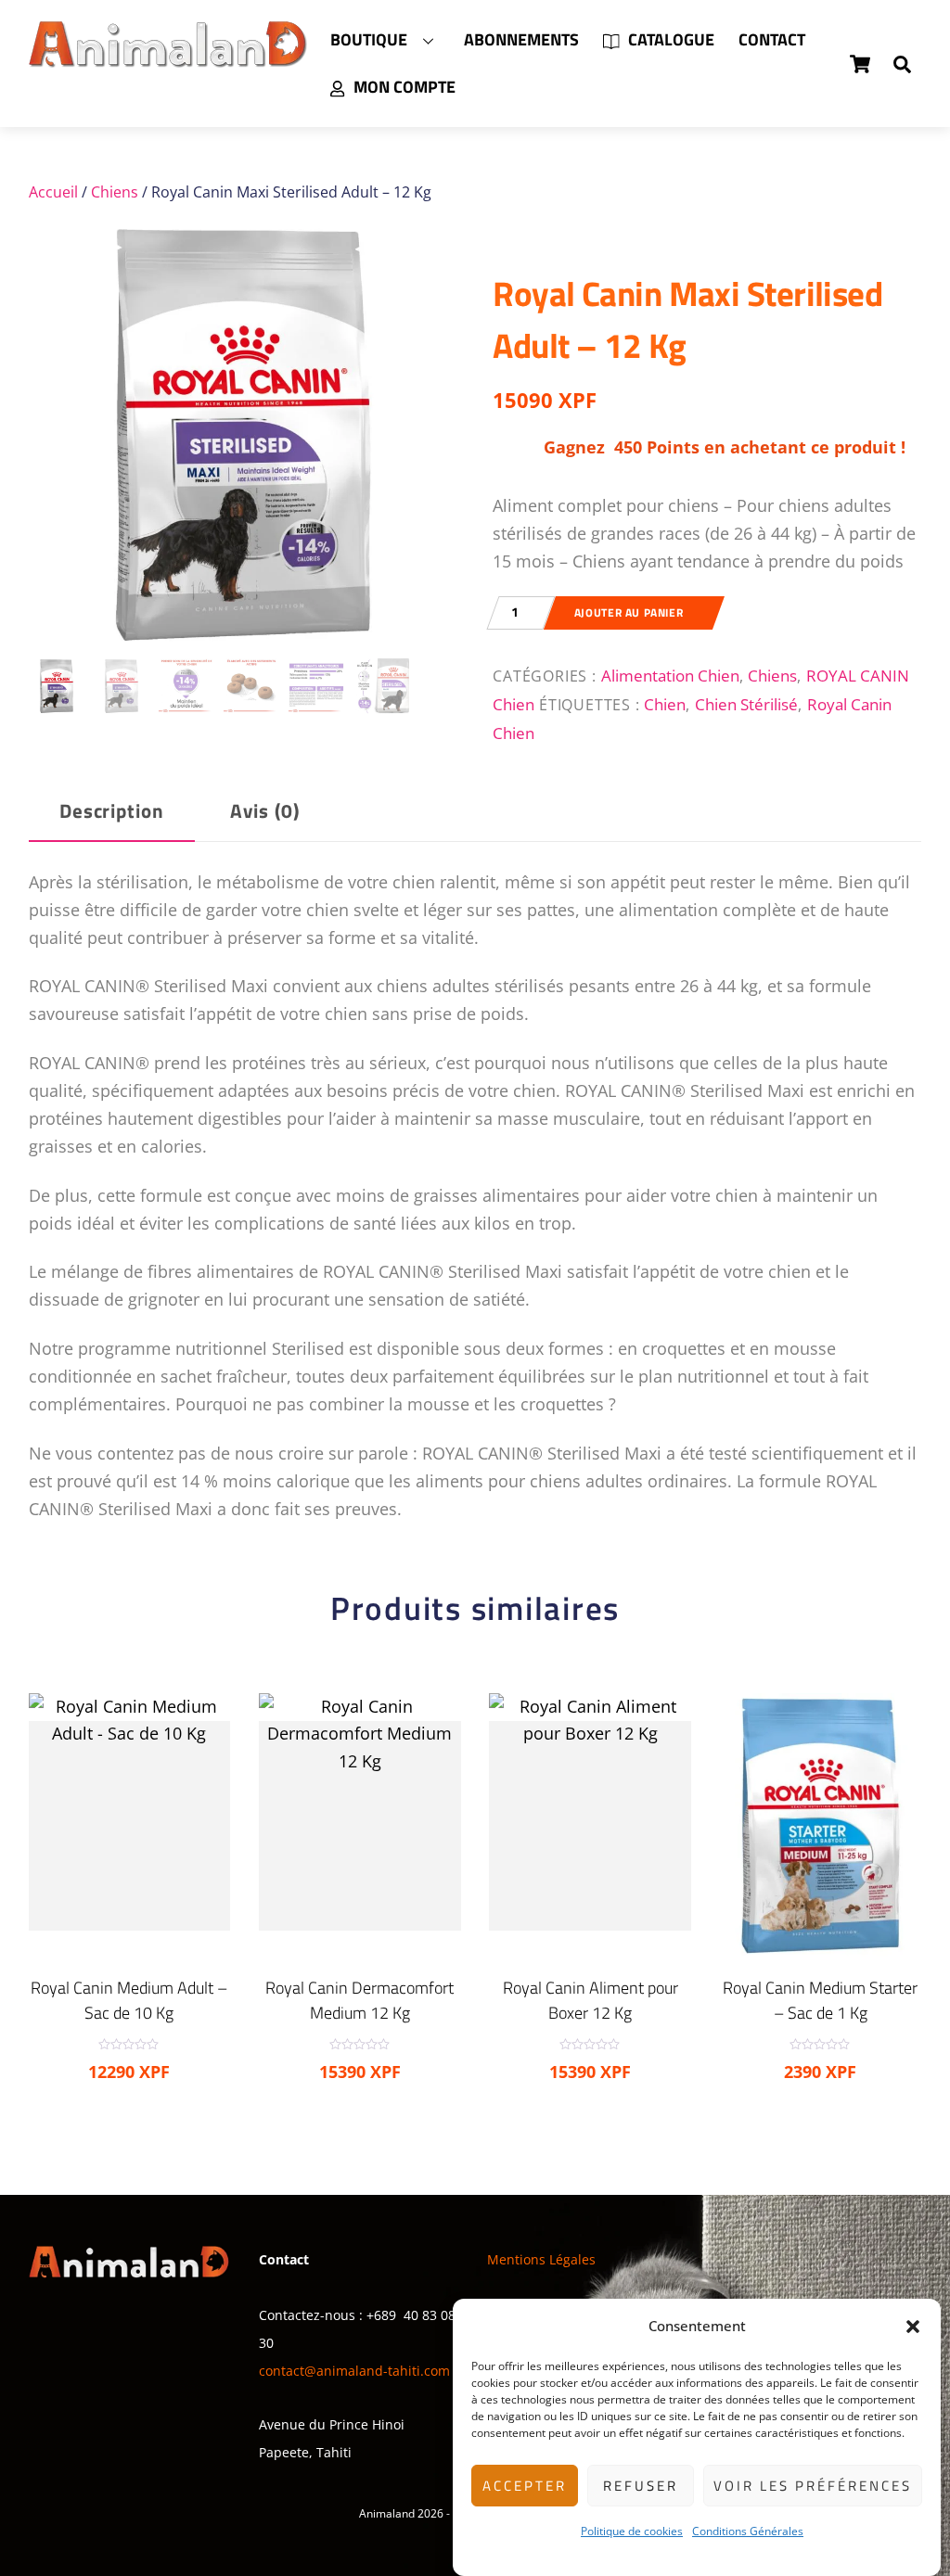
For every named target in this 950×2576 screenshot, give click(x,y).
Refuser (641, 2486)
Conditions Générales (748, 2531)
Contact (772, 39)
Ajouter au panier (629, 612)
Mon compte (403, 87)
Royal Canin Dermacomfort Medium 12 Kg (359, 2000)
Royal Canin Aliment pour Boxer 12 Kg (591, 2000)
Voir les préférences (813, 2486)
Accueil (53, 192)
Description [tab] (112, 811)
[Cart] (860, 64)
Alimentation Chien (670, 675)
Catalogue (669, 39)
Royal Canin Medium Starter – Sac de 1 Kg (820, 2000)
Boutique (369, 39)
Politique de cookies (632, 2531)
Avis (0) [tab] (265, 811)
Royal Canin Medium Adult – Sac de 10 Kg (129, 2000)
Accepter (525, 2486)
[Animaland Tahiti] (168, 58)
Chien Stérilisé (746, 704)
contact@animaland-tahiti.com (354, 2371)
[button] (913, 2327)
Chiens (115, 192)
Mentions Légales (541, 2259)
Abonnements (521, 39)
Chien (665, 704)
